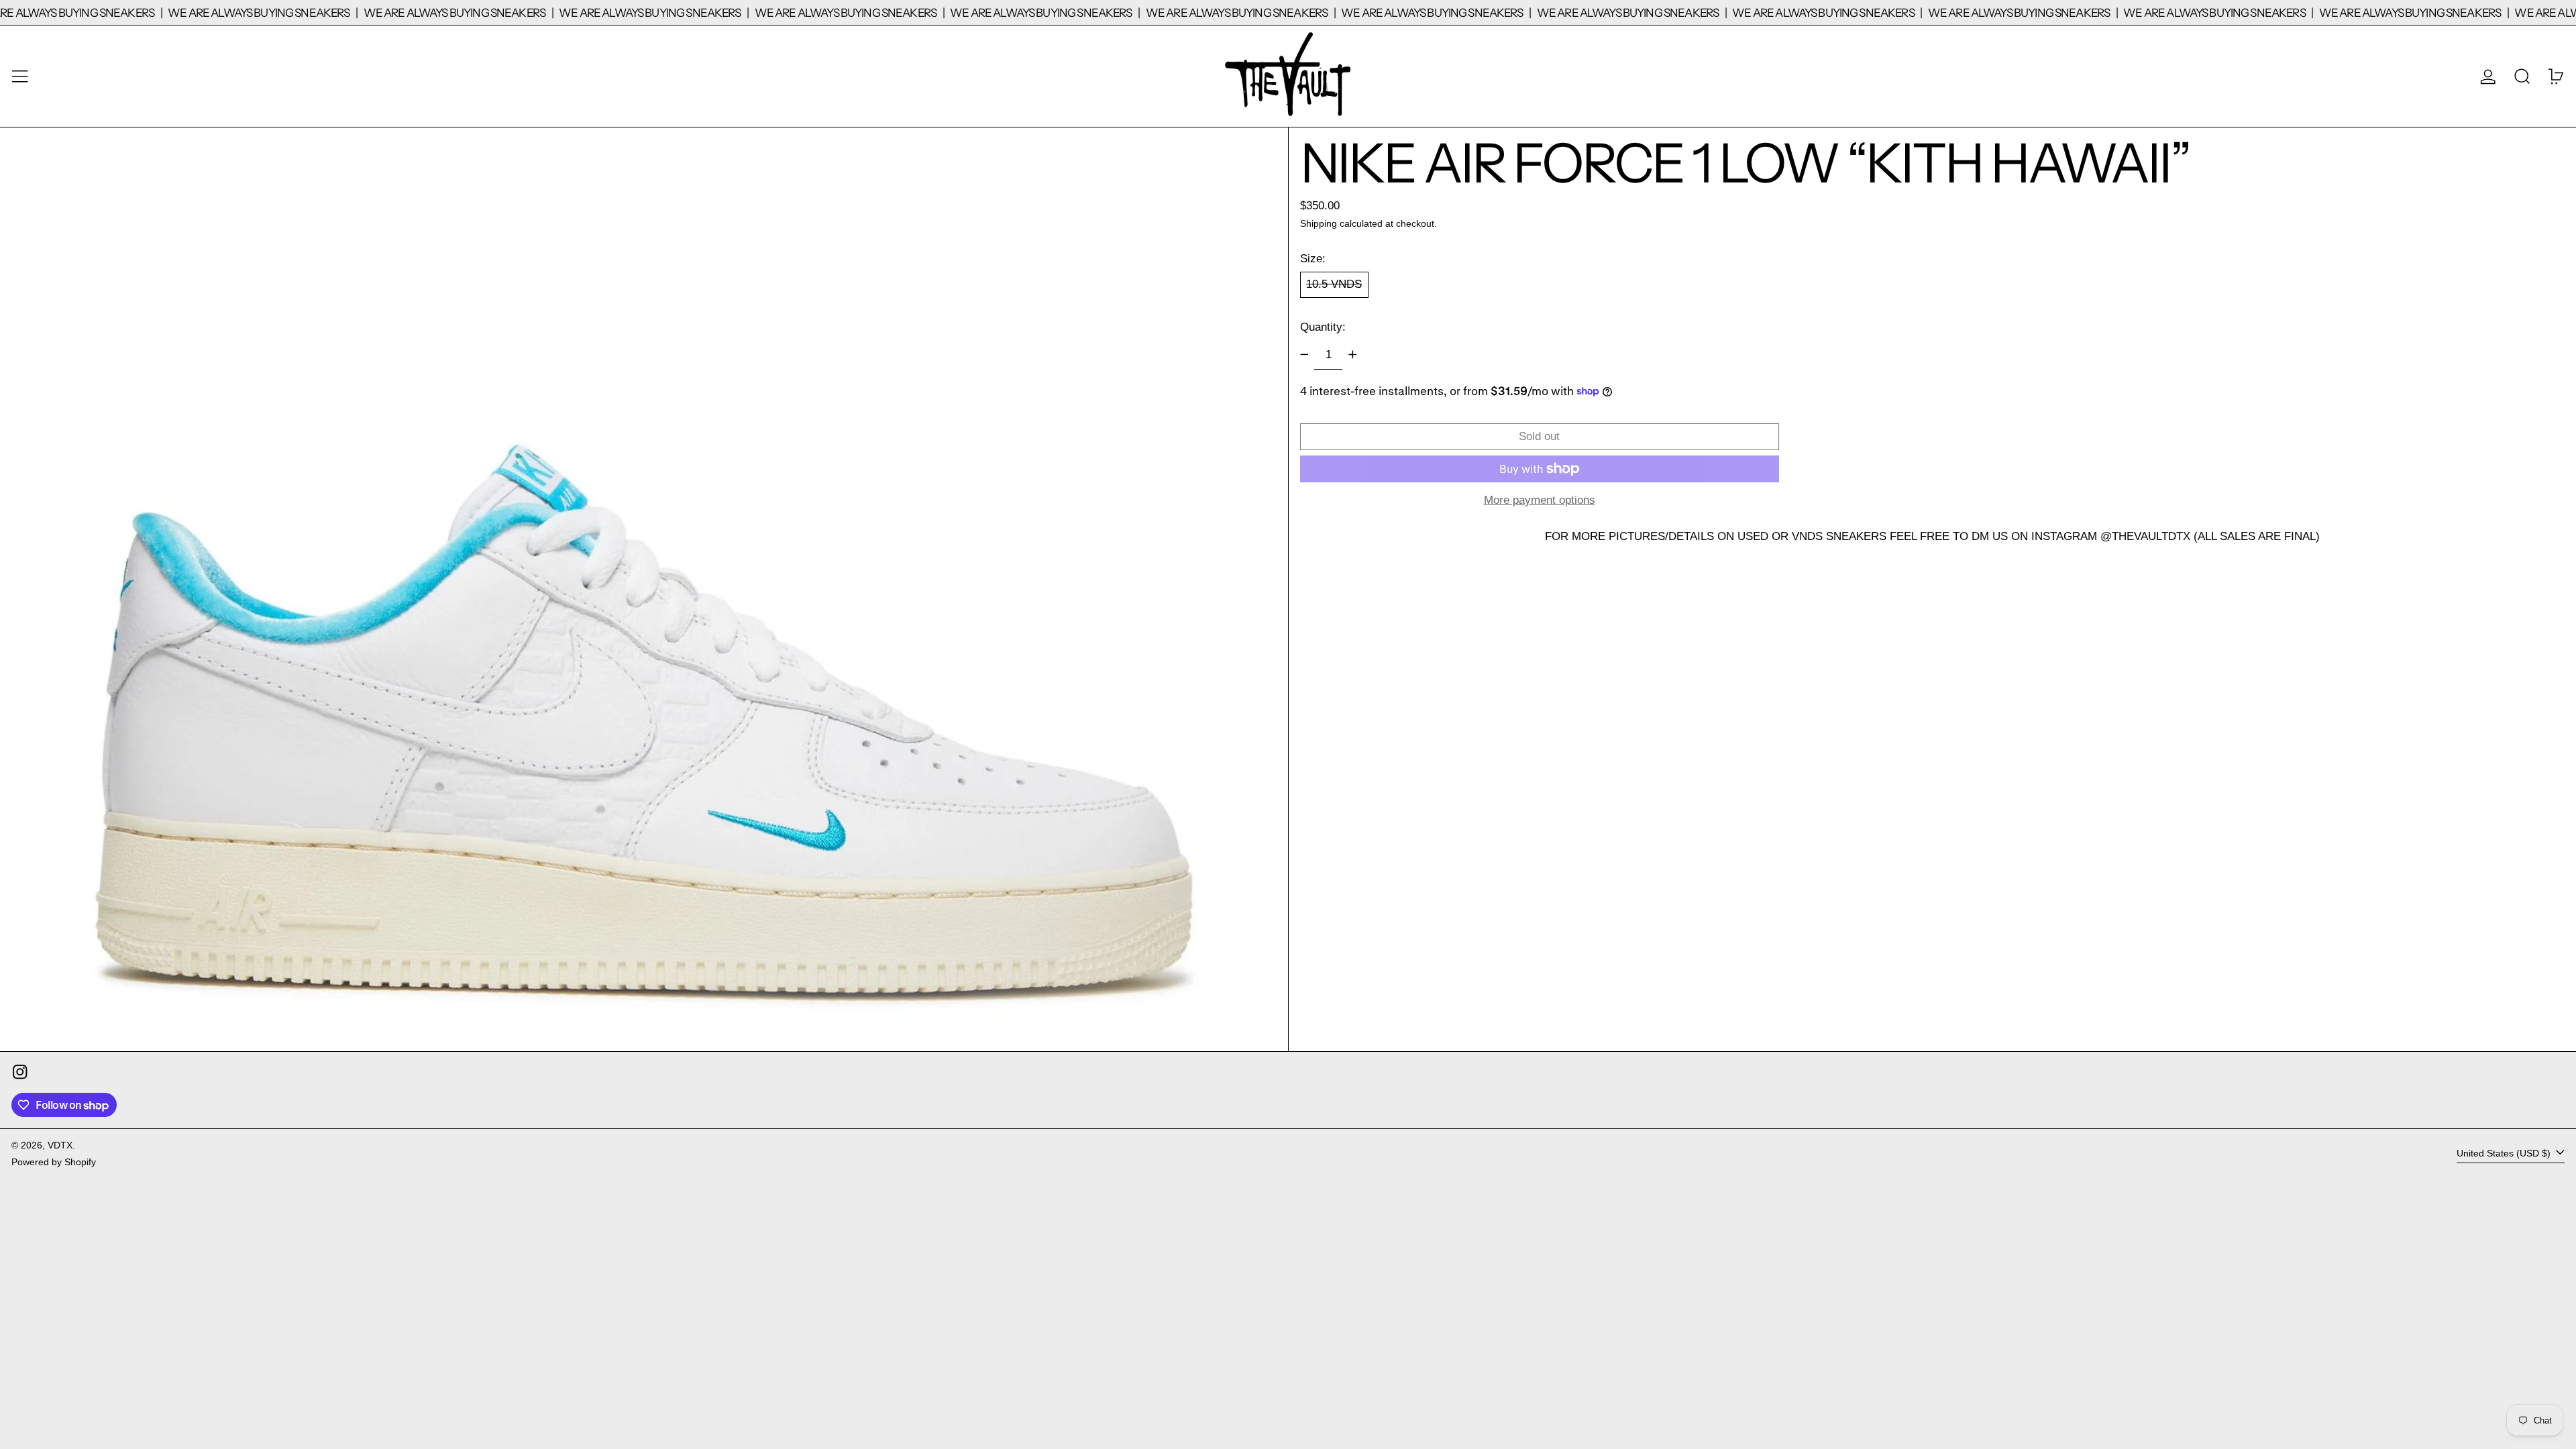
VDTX (60, 1145)
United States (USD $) (2505, 1153)
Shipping (1319, 224)
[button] (2522, 76)
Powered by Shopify (54, 1162)
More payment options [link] (1540, 500)
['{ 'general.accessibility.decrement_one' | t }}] (1304, 355)
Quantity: (1323, 327)
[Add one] (1352, 355)
